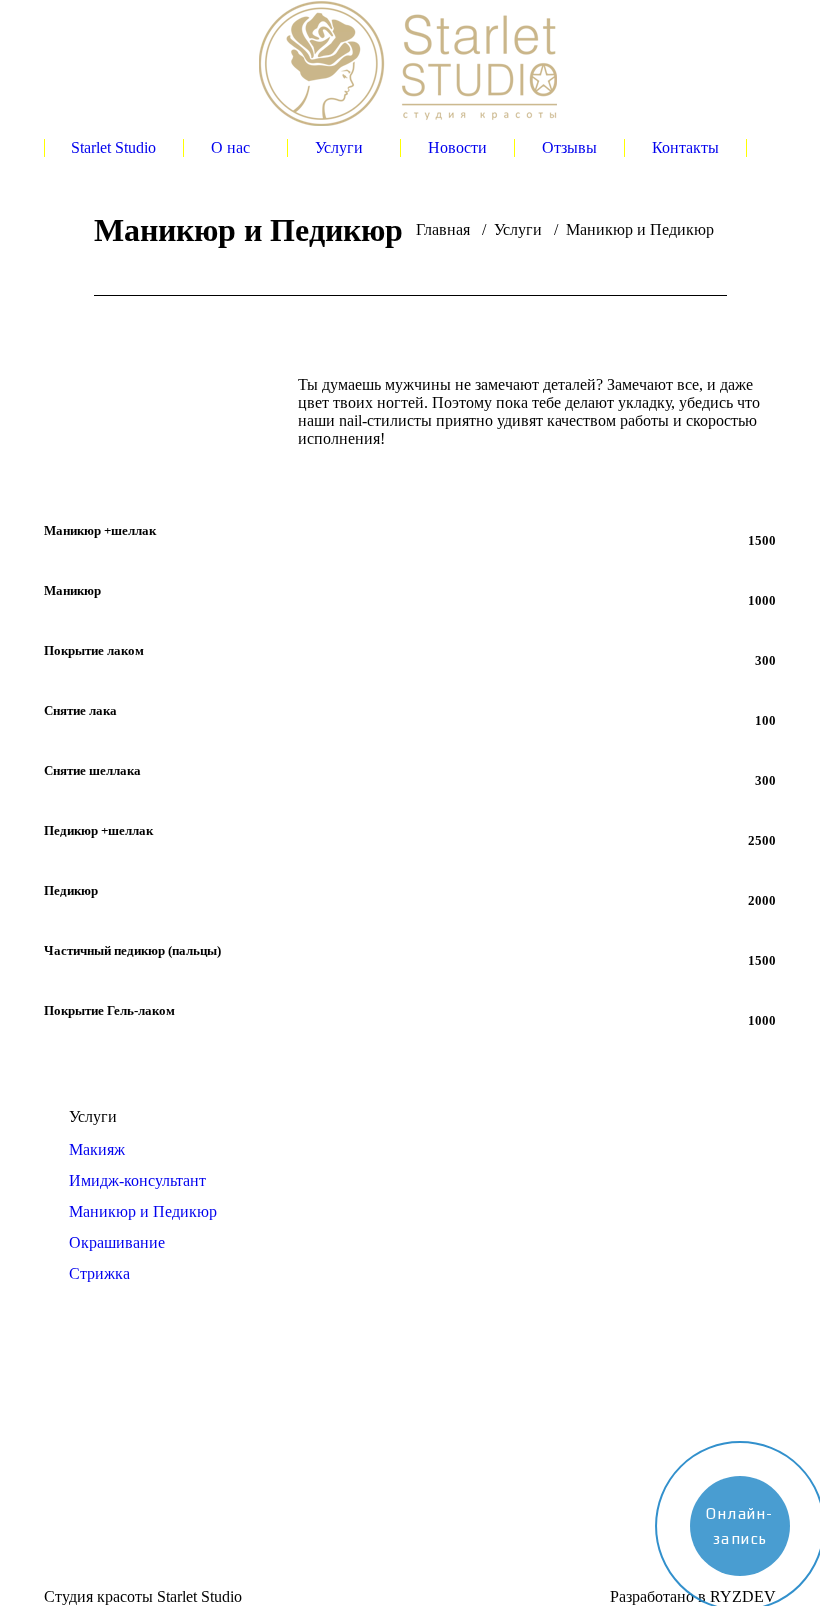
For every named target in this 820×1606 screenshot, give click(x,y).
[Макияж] (313, 1428)
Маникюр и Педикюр (143, 1211)
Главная (443, 229)
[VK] (89, 1473)
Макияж (97, 1149)
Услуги (518, 229)
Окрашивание (117, 1242)
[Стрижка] (313, 1468)
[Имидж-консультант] (313, 1438)
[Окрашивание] (313, 1458)
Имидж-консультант (137, 1180)
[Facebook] (59, 1473)
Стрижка (99, 1273)
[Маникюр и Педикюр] (313, 1448)
